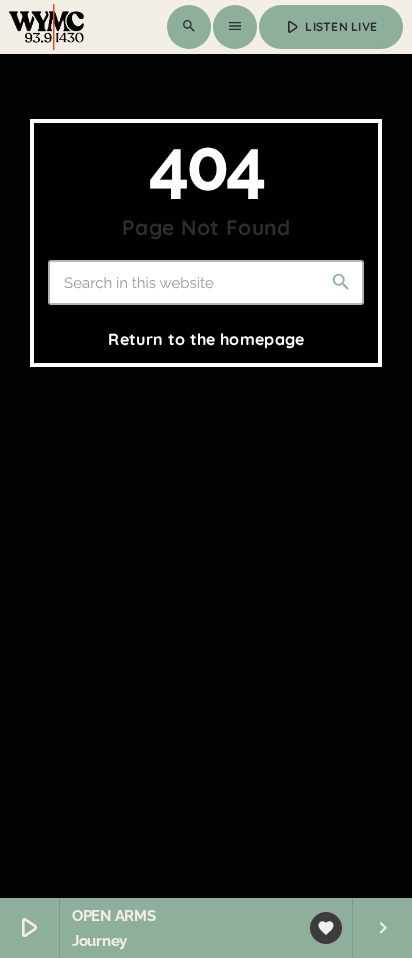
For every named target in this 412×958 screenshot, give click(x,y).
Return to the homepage (206, 339)
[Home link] (46, 27)
